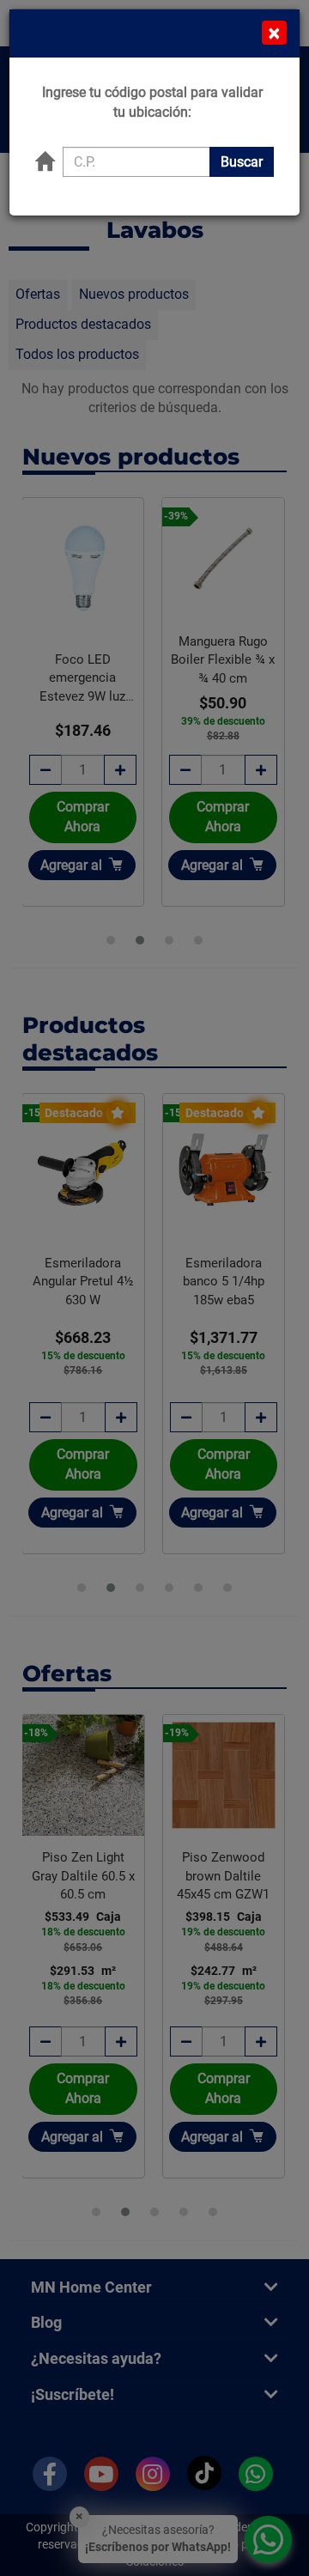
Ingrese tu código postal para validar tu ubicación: (152, 102)
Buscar (242, 162)
